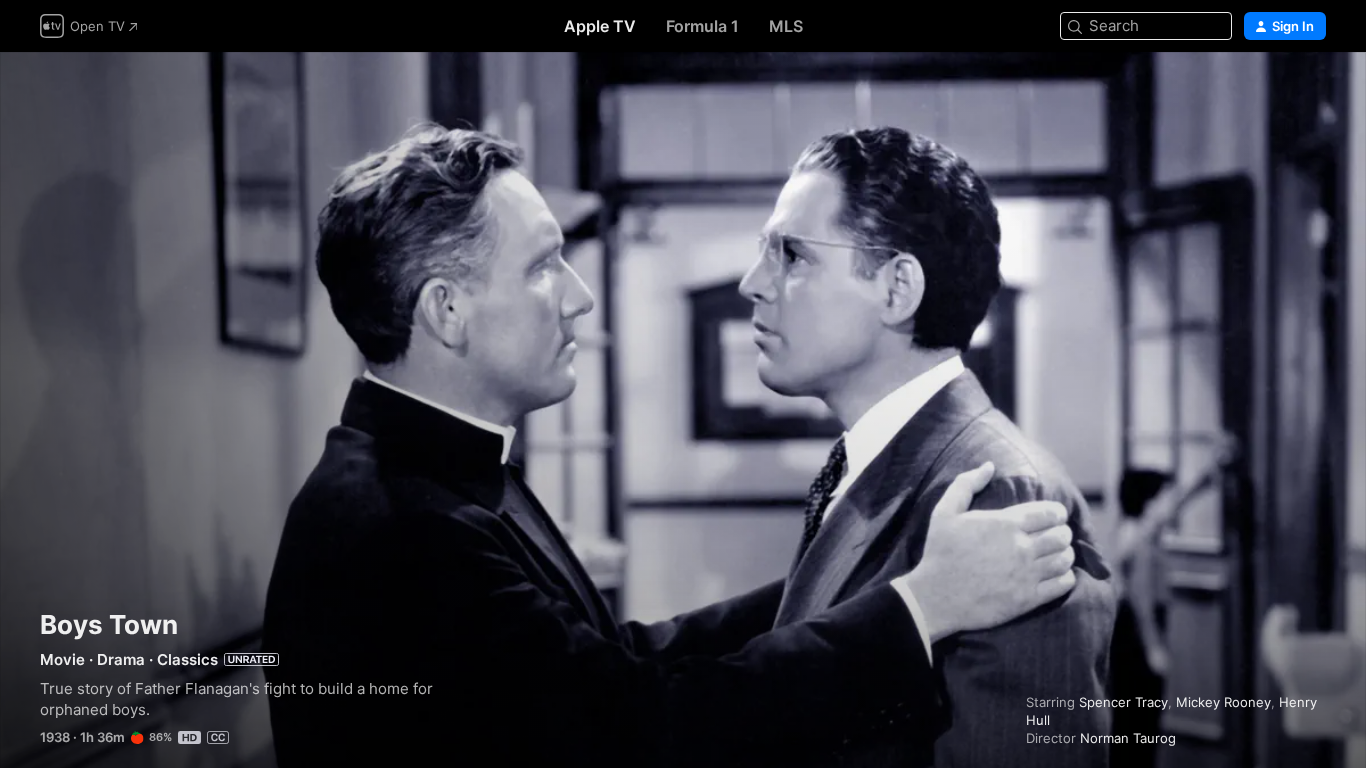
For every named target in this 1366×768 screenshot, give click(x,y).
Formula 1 (702, 26)
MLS (786, 26)
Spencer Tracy (1123, 702)
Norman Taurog (1128, 738)
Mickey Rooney (1223, 702)
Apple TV (600, 26)
